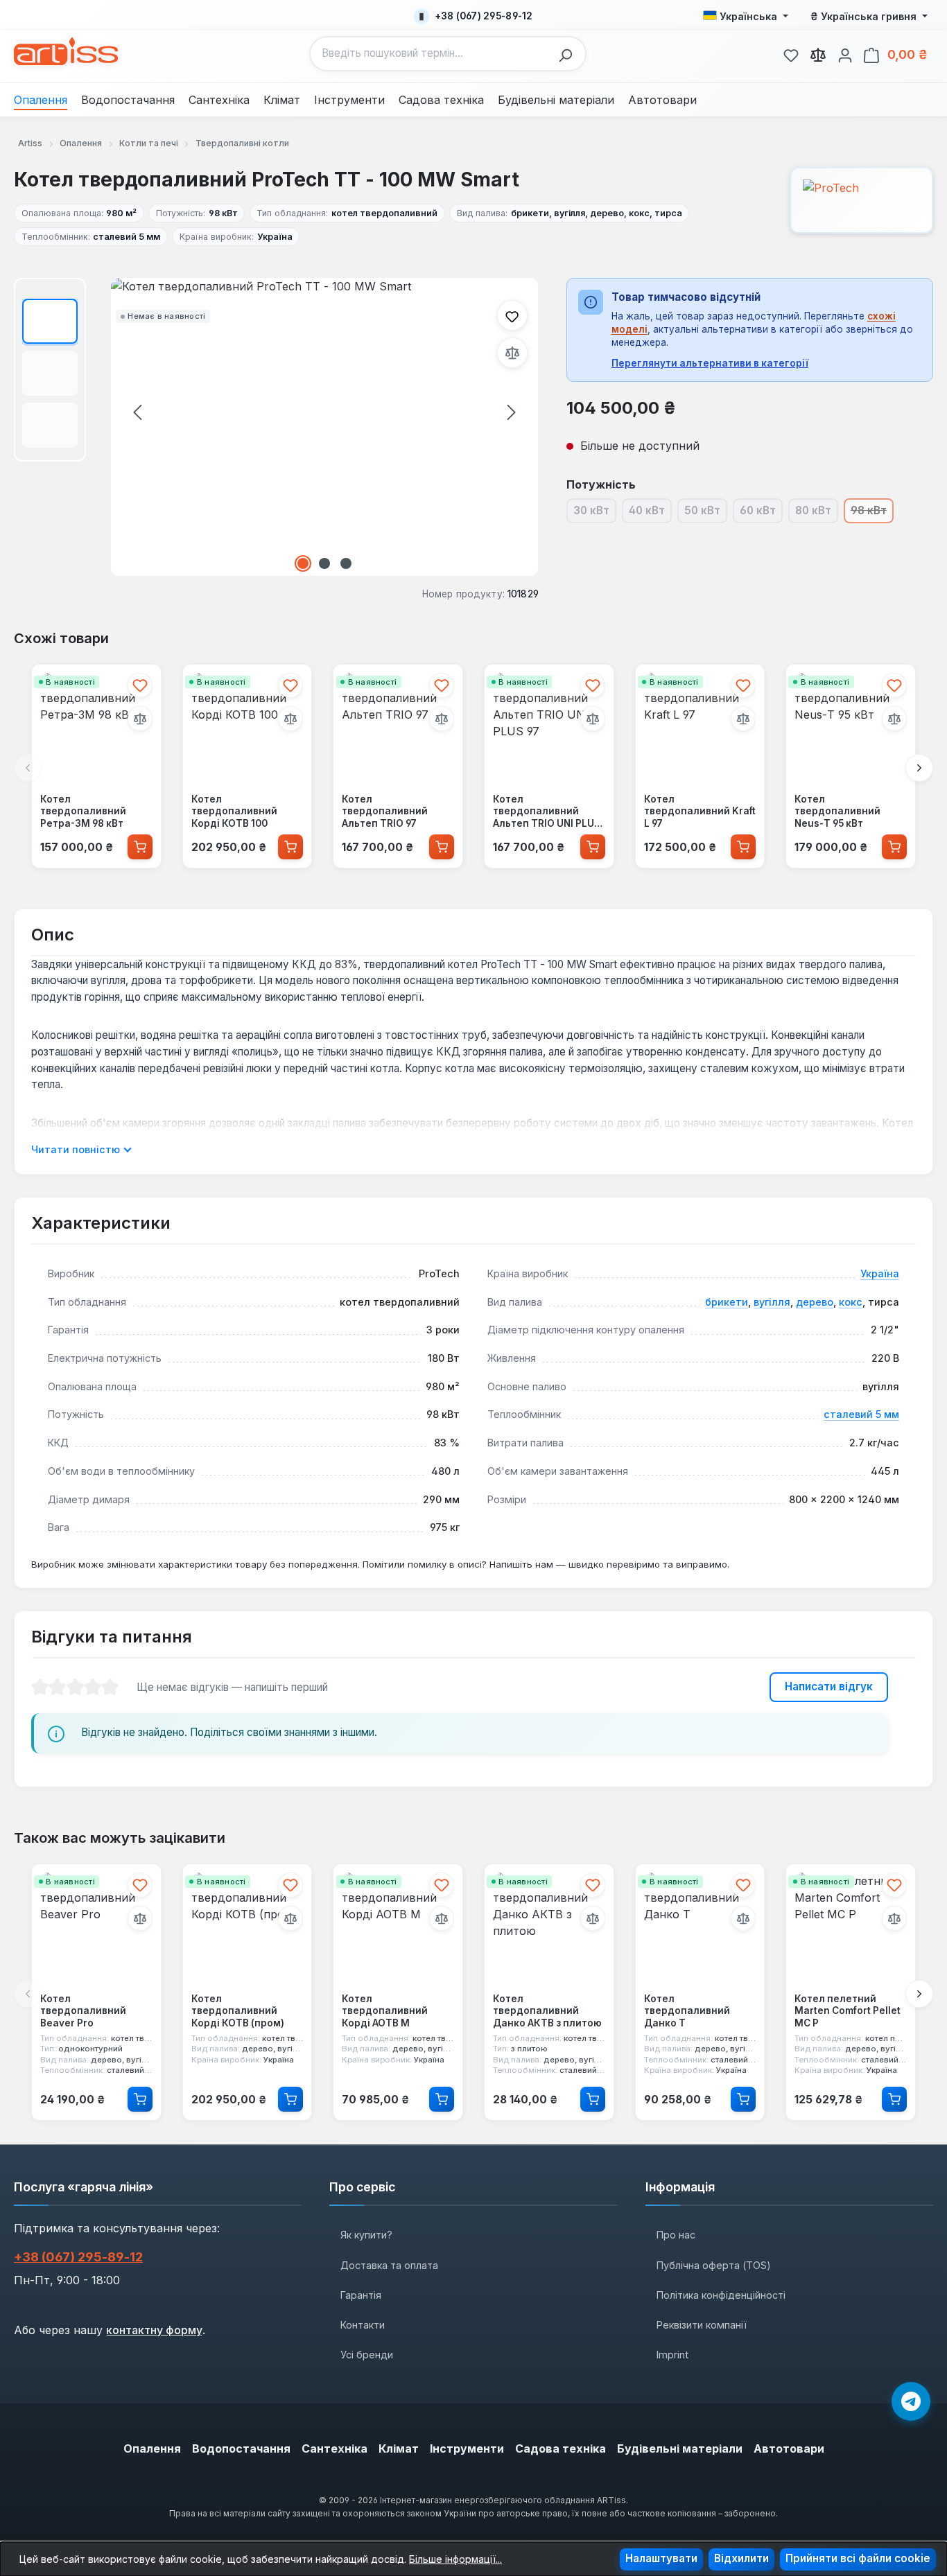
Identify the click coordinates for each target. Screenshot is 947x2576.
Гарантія (361, 2295)
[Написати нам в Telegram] (911, 2401)
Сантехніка (335, 2448)
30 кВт (595, 513)
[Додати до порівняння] (512, 353)
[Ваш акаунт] (845, 53)
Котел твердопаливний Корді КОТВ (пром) (238, 2011)
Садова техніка (561, 2448)
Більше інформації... (455, 2559)
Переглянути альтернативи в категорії (710, 363)
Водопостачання (241, 2448)
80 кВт (817, 513)
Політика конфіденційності (721, 2295)
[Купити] (140, 847)
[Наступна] (512, 412)
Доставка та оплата (389, 2265)
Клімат (399, 2448)
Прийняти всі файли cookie (858, 2558)
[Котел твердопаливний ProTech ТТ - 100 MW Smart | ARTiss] (324, 427)
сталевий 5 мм (861, 1414)
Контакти (363, 2325)
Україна (880, 1273)
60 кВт (761, 513)
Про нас (676, 2235)
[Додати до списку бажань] (512, 315)
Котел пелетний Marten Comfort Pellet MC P (848, 2011)
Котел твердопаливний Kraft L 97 (700, 811)
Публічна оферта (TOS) (714, 2265)
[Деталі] (140, 2099)
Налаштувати (661, 2558)
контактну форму (154, 2330)
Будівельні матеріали (680, 2448)
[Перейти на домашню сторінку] (66, 51)
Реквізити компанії (702, 2325)
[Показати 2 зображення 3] (324, 563)
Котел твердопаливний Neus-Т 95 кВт (837, 811)
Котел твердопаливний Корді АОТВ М (385, 2011)
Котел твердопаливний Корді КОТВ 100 (234, 811)
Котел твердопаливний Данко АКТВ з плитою (547, 2011)
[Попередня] (137, 412)
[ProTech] (862, 200)
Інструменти (467, 2448)
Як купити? (366, 2235)
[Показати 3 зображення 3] (346, 563)
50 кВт (706, 513)
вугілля (772, 1302)
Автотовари (789, 2448)
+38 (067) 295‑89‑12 (78, 2257)
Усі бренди (367, 2355)
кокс (851, 1302)
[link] (791, 53)
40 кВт (650, 513)
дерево (815, 1302)
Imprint (672, 2355)
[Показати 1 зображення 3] (303, 563)
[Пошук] (569, 54)
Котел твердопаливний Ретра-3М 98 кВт (83, 811)
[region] (276, 427)
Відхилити (741, 2558)
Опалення (152, 2448)
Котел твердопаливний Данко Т (687, 2011)
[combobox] (431, 54)
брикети (727, 1302)
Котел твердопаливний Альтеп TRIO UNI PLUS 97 (547, 812)
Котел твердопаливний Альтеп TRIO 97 (385, 811)
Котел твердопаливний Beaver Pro (83, 2011)
